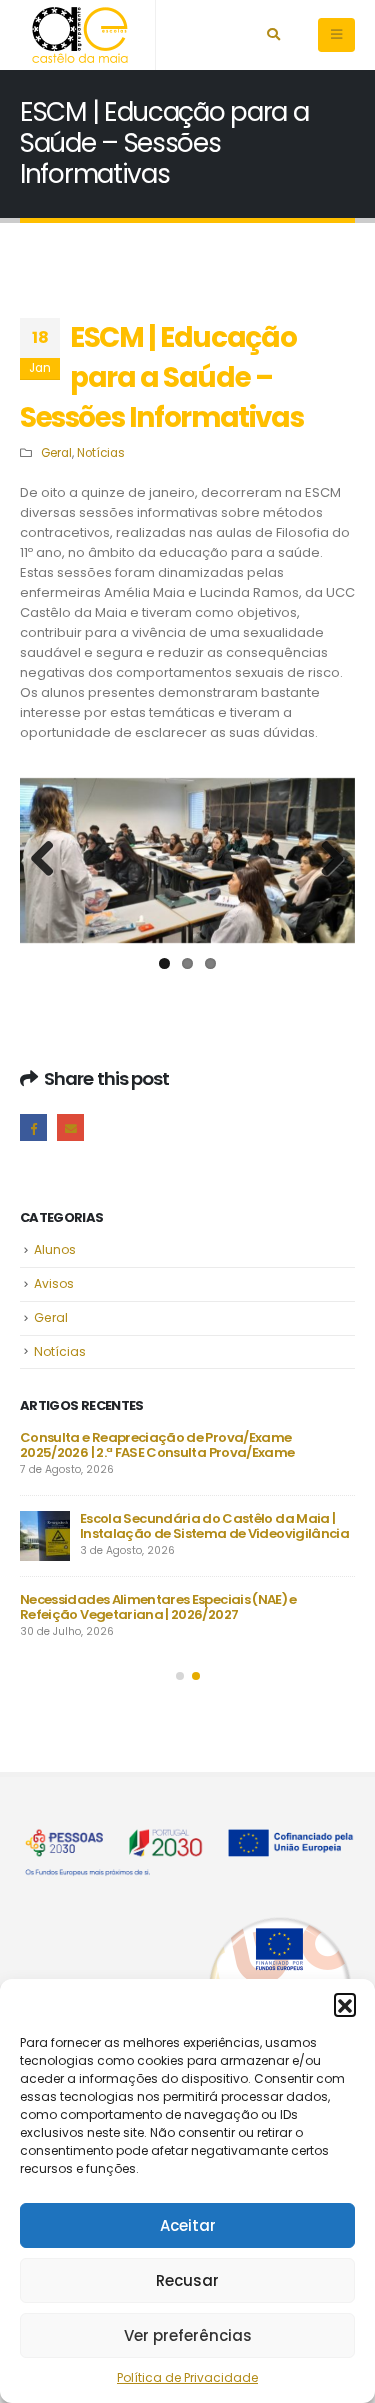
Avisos (54, 1283)
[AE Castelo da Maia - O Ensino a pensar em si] (80, 35)
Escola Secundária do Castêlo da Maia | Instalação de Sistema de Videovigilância (214, 1526)
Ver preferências (188, 2335)
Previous (50, 860)
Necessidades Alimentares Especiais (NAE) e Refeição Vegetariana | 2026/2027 (158, 1607)
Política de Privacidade (187, 2377)
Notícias (101, 453)
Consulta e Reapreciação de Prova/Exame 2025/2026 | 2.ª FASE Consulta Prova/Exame (157, 1445)
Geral (56, 453)
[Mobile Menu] (336, 35)
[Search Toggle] (273, 35)
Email (70, 1127)
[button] (345, 2004)
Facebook (33, 1127)
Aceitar (188, 2225)
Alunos (55, 1249)
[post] (45, 1536)
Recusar (187, 2280)
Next (325, 860)
